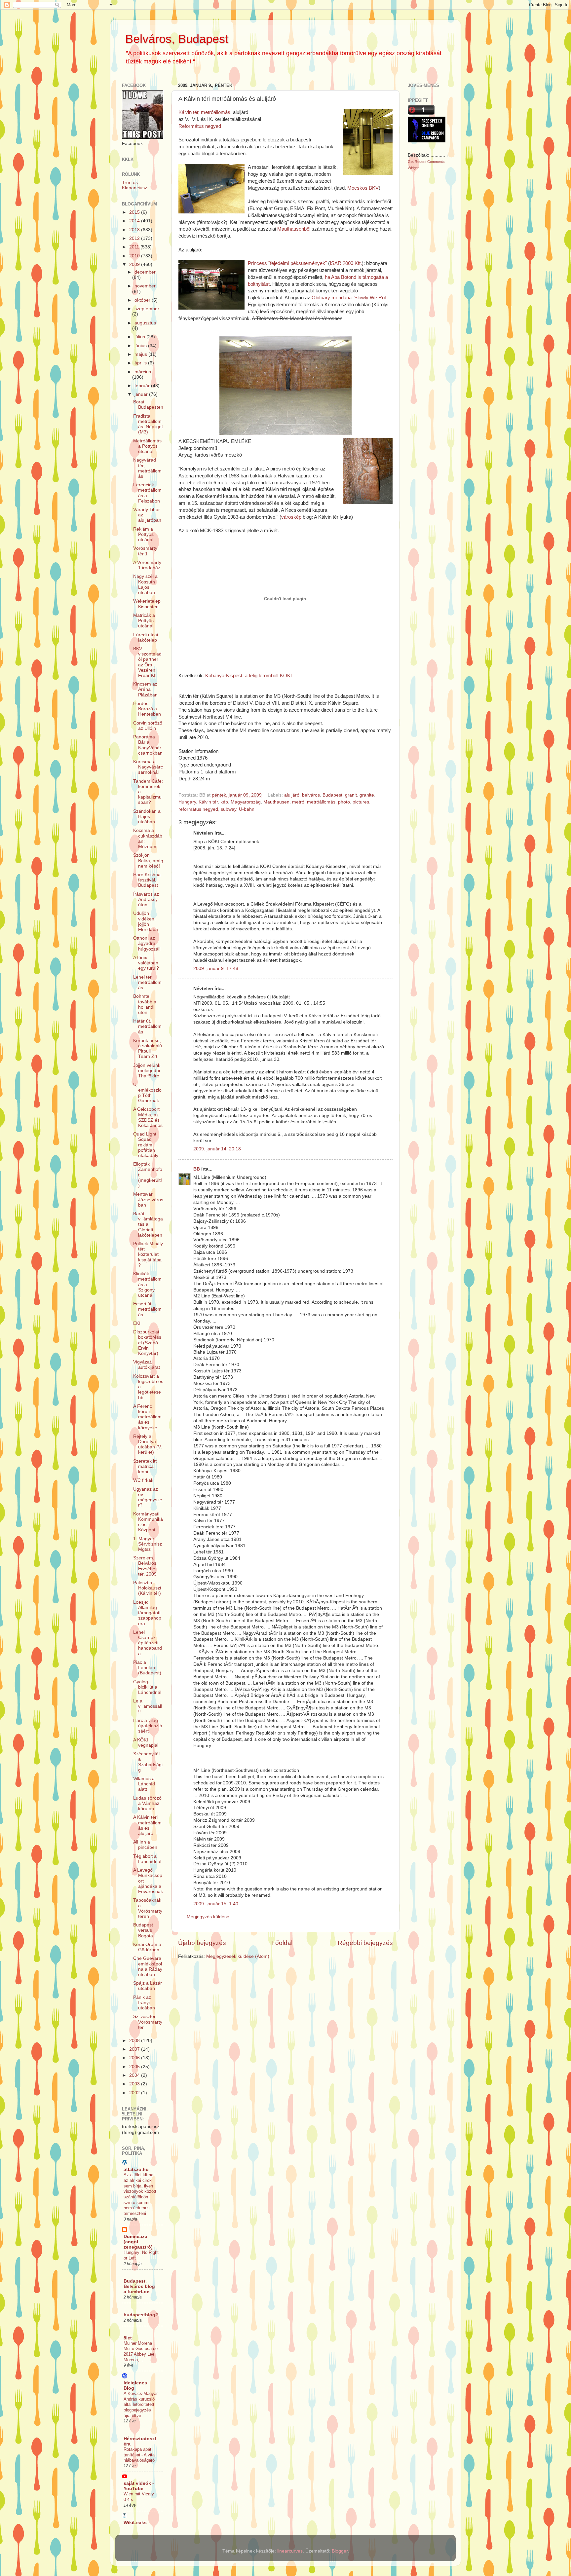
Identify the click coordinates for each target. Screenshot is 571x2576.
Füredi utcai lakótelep (146, 637)
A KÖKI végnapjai (146, 1743)
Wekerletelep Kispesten (147, 604)
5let (128, 2338)
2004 (135, 2075)
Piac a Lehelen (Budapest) (147, 1668)
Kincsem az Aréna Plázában (145, 689)
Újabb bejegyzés (202, 1943)
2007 (135, 2049)
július (140, 337)
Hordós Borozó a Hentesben (147, 709)
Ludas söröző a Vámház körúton (147, 1803)
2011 (135, 247)
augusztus (145, 323)
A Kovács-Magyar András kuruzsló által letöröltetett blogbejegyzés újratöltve (141, 2405)
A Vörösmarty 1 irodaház (147, 565)
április (141, 363)
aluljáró (292, 795)
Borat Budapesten (148, 405)
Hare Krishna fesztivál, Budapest (147, 880)
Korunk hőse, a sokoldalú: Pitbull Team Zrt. (148, 1049)
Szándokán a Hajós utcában (147, 817)
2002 (135, 2093)
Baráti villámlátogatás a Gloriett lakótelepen (148, 1224)
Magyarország (246, 802)
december (145, 272)
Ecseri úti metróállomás (147, 1309)
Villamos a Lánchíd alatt (144, 1784)
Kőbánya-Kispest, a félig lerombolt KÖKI (248, 676)
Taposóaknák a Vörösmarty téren (148, 1908)
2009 (135, 264)
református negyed (198, 809)
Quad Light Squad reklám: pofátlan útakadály (146, 1145)
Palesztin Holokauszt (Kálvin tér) (147, 1588)
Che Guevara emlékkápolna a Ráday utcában (148, 1966)
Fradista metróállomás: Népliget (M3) (148, 424)
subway (228, 809)
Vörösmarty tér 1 (145, 551)
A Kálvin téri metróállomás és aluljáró (147, 1825)
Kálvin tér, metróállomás (204, 112)
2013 (135, 230)
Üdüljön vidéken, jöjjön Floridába (146, 921)
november (145, 286)
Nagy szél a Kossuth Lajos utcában (145, 584)
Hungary (187, 802)
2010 (135, 256)
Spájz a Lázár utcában (148, 1986)
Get (411, 162)
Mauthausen (276, 802)
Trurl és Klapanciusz (134, 185)
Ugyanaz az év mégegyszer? (148, 1497)
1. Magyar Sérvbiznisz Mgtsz (148, 1544)
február (143, 386)
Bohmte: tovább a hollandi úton (145, 1004)
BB (197, 1169)
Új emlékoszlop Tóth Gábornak (147, 1093)
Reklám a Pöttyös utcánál (143, 534)
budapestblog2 (141, 2315)
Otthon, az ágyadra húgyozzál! (147, 943)
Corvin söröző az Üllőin (148, 726)
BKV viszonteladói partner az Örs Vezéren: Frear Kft (147, 662)
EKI (137, 1323)
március (143, 372)
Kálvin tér (208, 802)
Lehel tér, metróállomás (147, 982)
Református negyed (200, 126)
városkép (291, 517)
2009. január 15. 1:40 (216, 1904)
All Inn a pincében (145, 1845)
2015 (135, 212)
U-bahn (247, 809)
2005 (135, 2067)
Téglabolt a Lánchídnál (147, 1859)
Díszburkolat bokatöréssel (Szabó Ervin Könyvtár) (147, 1343)
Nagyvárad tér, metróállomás (147, 468)
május (141, 354)
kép (224, 802)
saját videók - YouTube (139, 2486)
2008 (135, 2041)
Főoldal (282, 1943)
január (142, 394)
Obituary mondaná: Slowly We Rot (349, 298)
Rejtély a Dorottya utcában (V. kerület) (148, 1444)
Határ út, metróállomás (147, 1026)
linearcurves (290, 2551)
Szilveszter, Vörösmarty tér (148, 2022)
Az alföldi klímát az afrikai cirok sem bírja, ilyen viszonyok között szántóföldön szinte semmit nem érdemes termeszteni (140, 2194)
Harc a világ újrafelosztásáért (148, 1726)
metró (298, 802)
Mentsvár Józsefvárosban (148, 1199)
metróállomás (321, 802)
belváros (311, 795)
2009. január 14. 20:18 (217, 1149)
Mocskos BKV (363, 188)
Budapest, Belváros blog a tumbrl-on (139, 2286)
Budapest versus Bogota (143, 1930)
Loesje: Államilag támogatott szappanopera (147, 1613)
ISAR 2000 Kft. (346, 263)
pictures (361, 802)
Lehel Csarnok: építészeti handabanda (148, 1643)
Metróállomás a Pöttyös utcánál (147, 446)
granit (351, 795)
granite (367, 795)
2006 (135, 2058)
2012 (135, 238)
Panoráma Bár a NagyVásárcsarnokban (148, 745)
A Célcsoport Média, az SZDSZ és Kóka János (148, 1117)
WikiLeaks (135, 2523)
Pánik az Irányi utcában (144, 2003)
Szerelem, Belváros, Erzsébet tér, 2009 (145, 1566)
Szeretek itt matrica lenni (145, 1466)
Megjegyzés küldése (208, 1917)
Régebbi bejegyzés (365, 1943)
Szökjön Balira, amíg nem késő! (148, 860)
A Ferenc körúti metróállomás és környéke (147, 1417)
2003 (135, 2084)
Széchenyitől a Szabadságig (148, 1762)
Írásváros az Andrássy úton (146, 899)
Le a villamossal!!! (148, 1706)
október (143, 300)
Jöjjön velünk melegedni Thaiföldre (147, 1071)
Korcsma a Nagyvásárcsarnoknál (148, 767)
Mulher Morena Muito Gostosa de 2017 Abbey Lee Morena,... (141, 2352)
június (141, 346)
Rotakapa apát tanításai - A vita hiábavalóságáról (140, 2455)
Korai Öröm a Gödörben (147, 1947)
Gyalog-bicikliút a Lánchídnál (147, 1687)
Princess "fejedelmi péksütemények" (288, 263)
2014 (135, 221)
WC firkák (143, 1480)
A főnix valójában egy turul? (146, 963)
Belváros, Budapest (177, 39)
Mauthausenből (294, 229)
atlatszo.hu (136, 2169)
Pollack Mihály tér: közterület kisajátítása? (148, 1254)
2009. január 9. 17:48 (216, 969)
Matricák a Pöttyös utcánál (144, 621)
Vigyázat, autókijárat (147, 1365)
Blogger (340, 2551)
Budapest (332, 795)
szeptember (147, 309)
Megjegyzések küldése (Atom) (238, 1956)
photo (344, 802)
